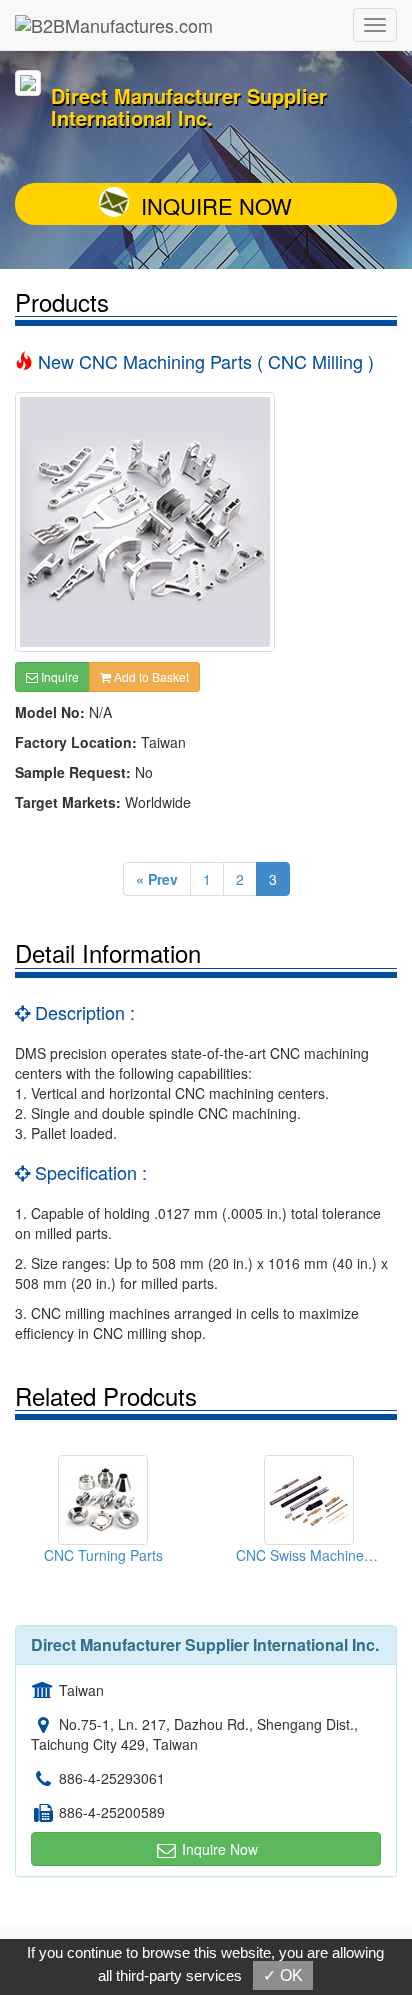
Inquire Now (216, 205)
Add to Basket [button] (150, 676)
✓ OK (283, 1975)
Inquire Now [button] (218, 1849)
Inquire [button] (58, 676)
